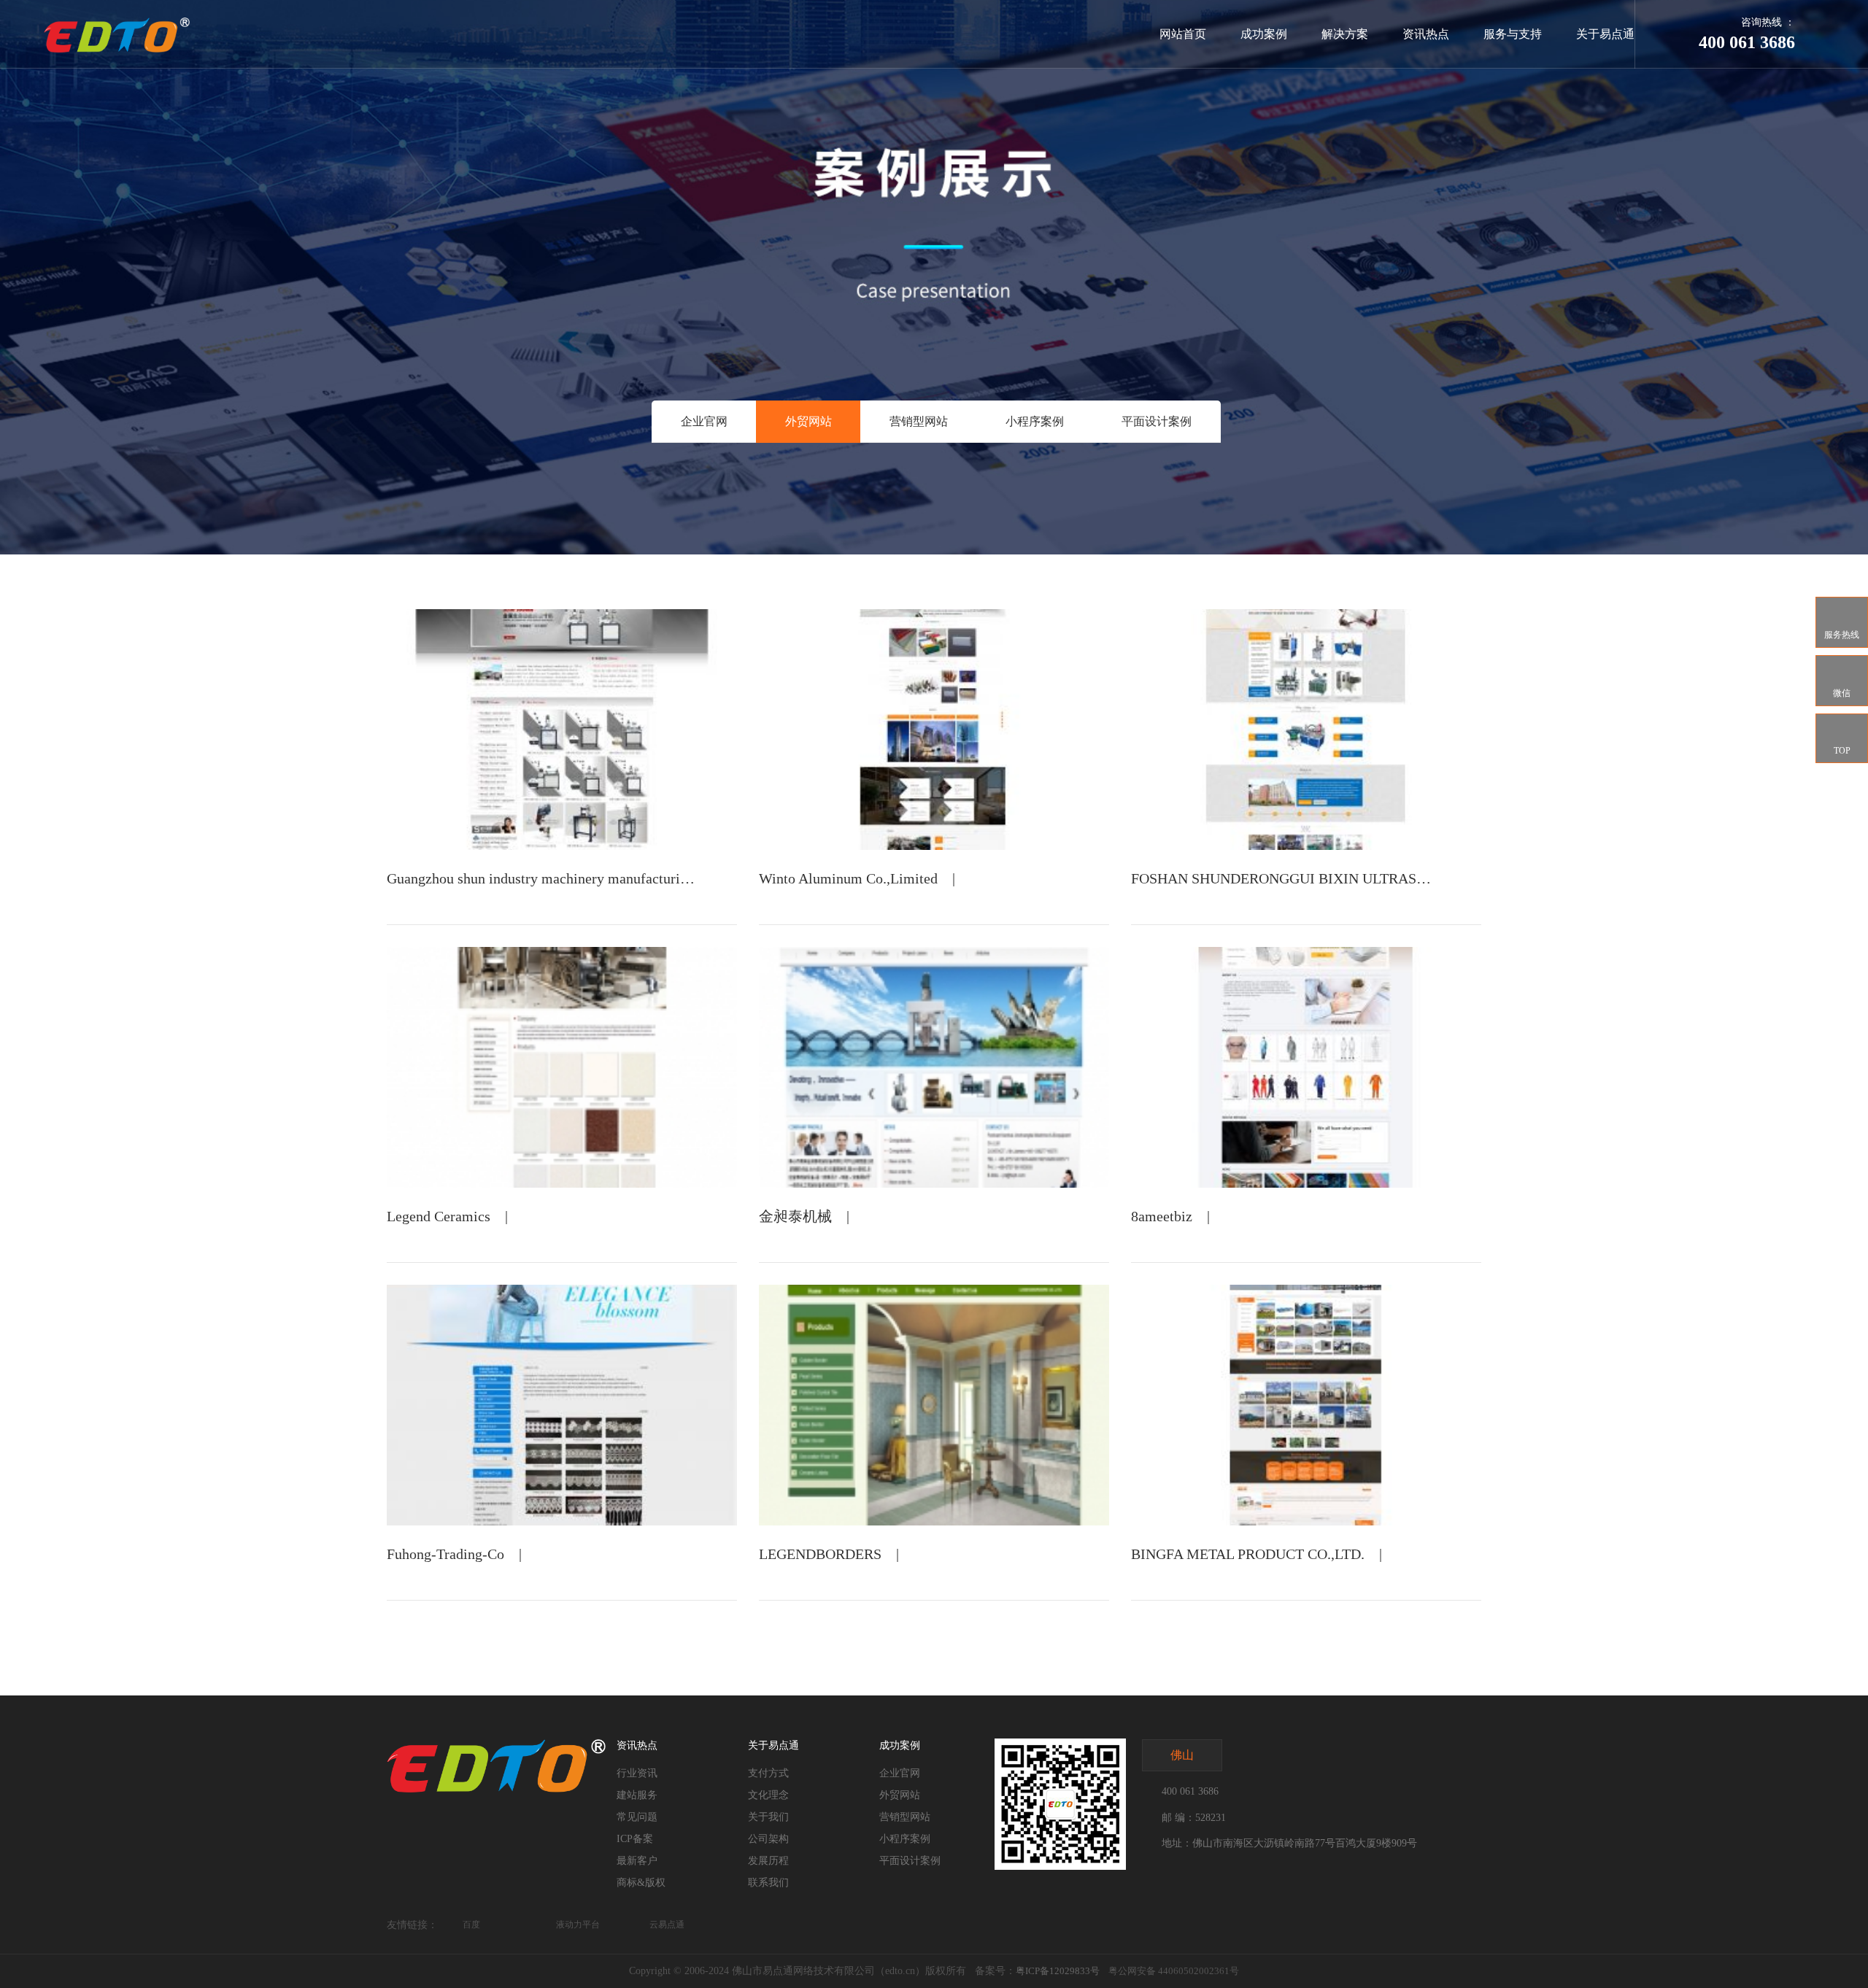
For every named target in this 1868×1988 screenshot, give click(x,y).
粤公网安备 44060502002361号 (1174, 1971)
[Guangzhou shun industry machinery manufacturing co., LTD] (562, 730)
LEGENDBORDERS (820, 1554)
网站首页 (1183, 34)
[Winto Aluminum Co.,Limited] (934, 730)
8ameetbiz (1162, 1216)
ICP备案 (635, 1839)
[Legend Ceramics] (562, 1067)
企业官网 (704, 421)
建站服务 (637, 1795)
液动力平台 (578, 1925)
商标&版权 (641, 1883)
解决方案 (1345, 34)
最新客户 (637, 1861)
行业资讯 (637, 1773)
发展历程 (768, 1861)
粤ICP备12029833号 (1058, 1971)
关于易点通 (1605, 34)
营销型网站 (919, 421)
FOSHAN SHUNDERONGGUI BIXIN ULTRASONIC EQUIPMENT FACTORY (1369, 878)
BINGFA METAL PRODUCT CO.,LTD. (1248, 1554)
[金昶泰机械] (934, 1067)
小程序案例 (1035, 421)
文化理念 (768, 1795)
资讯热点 (1426, 34)
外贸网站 (808, 421)
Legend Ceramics (439, 1216)
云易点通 (667, 1925)
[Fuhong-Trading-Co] (562, 1405)
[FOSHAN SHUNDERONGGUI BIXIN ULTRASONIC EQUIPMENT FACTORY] (1306, 730)
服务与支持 (1513, 34)
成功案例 (1264, 34)
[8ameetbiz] (1306, 1067)
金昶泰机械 (795, 1216)
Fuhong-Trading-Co (445, 1554)
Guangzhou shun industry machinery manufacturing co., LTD (568, 878)
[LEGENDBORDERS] (934, 1405)
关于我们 (768, 1817)
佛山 (1182, 1755)
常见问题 (637, 1817)
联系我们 (768, 1883)
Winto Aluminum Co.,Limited (848, 878)
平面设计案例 (1157, 421)
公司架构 (768, 1839)
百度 (471, 1925)
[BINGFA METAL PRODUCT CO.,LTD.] (1306, 1405)
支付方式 (768, 1773)
